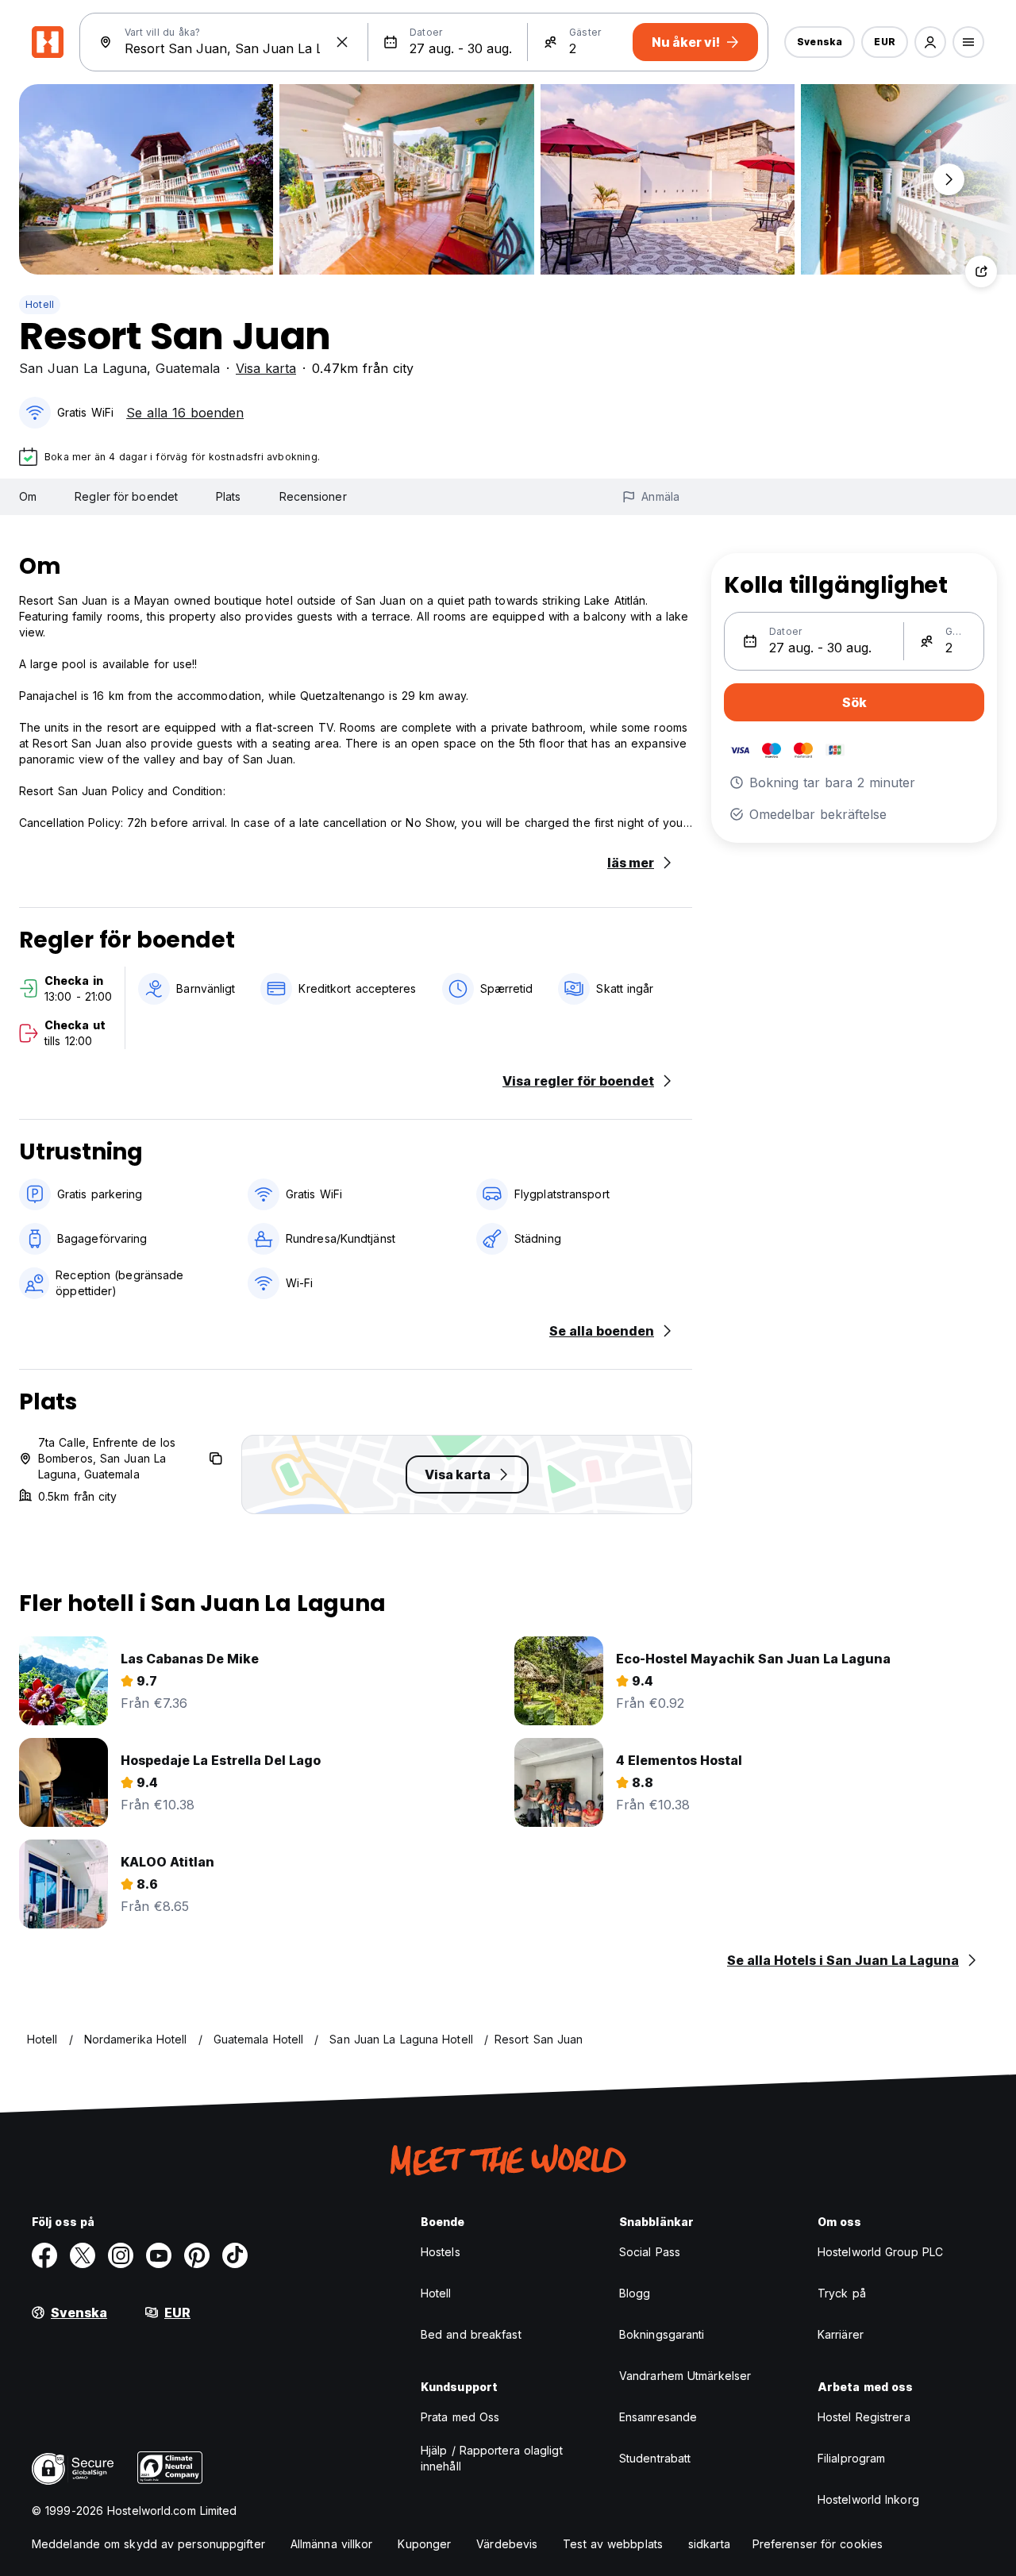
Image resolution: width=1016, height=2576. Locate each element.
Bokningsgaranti (662, 2334)
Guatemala (188, 368)
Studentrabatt (655, 2458)
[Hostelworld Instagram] (121, 2255)
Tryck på (842, 2293)
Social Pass (650, 2252)
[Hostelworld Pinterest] (197, 2255)
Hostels (441, 2252)
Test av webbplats (613, 2544)
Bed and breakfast (471, 2334)
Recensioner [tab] (313, 496)
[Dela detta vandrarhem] (981, 271)
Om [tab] (28, 496)
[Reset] (342, 42)
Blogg (635, 2293)
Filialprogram (851, 2458)
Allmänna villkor (332, 2544)
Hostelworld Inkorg (868, 2499)
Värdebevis (507, 2544)
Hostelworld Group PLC (880, 2252)
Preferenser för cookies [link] (818, 2544)
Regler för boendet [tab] (126, 496)
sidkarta (709, 2544)
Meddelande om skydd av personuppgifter (148, 2544)
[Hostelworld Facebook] (44, 2255)
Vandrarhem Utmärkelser (685, 2376)
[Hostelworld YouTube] (159, 2255)
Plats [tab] (229, 496)
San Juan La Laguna (83, 368)
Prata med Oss (460, 2417)
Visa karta (266, 368)
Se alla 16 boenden (185, 413)
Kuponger (424, 2544)
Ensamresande (658, 2417)
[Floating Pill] (949, 179)
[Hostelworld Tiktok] (235, 2255)
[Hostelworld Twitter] (83, 2255)
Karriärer (841, 2334)
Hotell (40, 304)
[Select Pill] (930, 42)
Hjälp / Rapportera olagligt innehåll (492, 2458)
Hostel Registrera (864, 2417)
